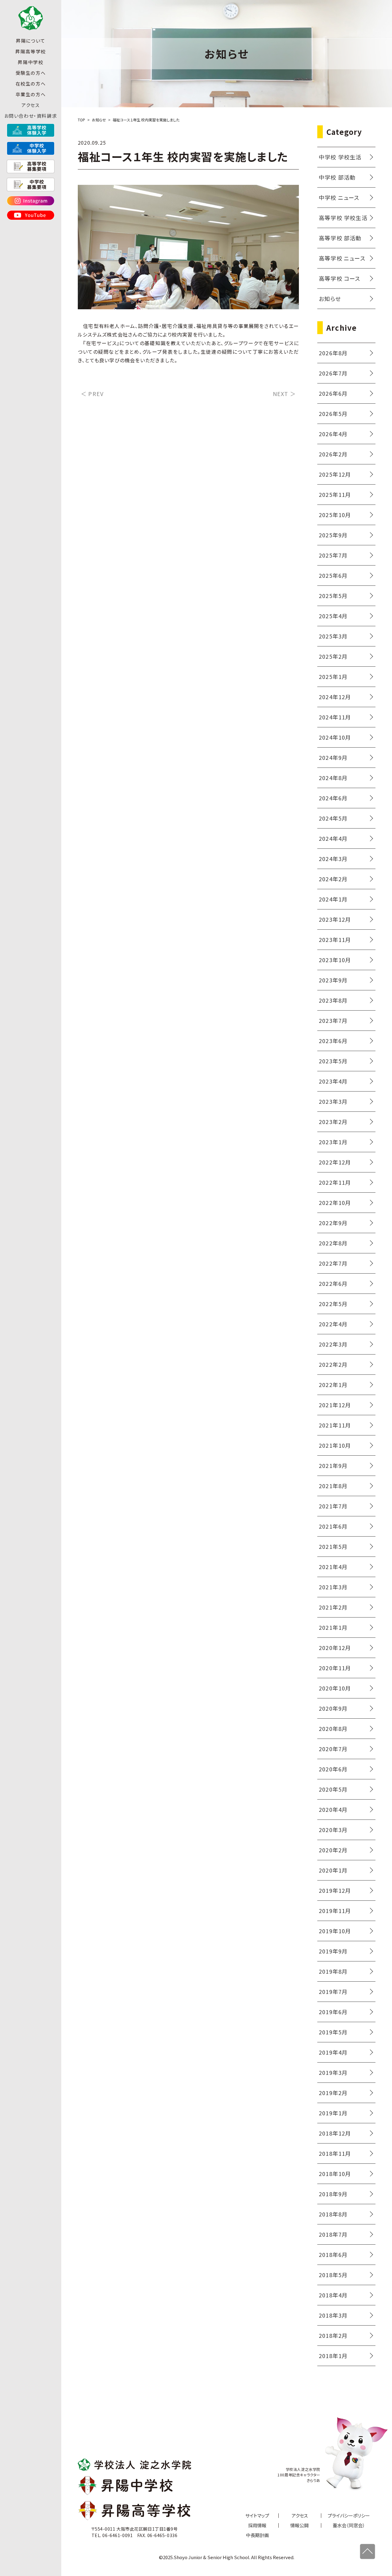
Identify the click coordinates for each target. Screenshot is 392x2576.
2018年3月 (333, 2315)
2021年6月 (333, 1526)
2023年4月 (333, 1081)
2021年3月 (333, 1587)
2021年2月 (333, 1607)
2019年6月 (333, 2012)
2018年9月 (333, 2194)
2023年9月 (333, 980)
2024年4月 (333, 838)
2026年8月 (333, 353)
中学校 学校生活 (340, 157)
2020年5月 (333, 1789)
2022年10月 (335, 1202)
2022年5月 (333, 1304)
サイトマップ (257, 2515)
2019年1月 (333, 2113)
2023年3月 (333, 1101)
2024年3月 (333, 859)
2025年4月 (333, 616)
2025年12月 (335, 474)
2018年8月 (333, 2214)
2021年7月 (333, 1506)
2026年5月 (333, 413)
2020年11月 (335, 1668)
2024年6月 (333, 798)
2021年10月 (335, 1445)
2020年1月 (333, 1870)
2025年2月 (333, 656)
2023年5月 (333, 1061)
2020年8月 (333, 1728)
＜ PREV (92, 394)
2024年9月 (333, 757)
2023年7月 (333, 1020)
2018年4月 (333, 2295)
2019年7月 (333, 1991)
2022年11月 (335, 1182)
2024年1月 (333, 899)
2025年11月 (335, 494)
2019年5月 (333, 2032)
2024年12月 (335, 697)
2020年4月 (333, 1809)
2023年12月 (335, 919)
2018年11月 (335, 2153)
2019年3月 (333, 2072)
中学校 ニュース (339, 197)
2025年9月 (333, 535)
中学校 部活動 (337, 177)
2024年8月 (333, 778)
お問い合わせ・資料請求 (31, 116)
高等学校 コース (340, 278)
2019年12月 (335, 1890)
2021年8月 (333, 1486)
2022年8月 (333, 1243)
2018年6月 (333, 2254)
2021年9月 (333, 1465)
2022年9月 (333, 1223)
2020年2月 (333, 1850)
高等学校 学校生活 (343, 218)
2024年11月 (335, 717)
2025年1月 (333, 676)
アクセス (30, 105)
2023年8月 (333, 1000)
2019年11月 (335, 1911)
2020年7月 (333, 1749)
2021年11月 (335, 1425)
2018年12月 (335, 2133)
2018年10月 (335, 2174)
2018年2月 (333, 2335)
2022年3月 (333, 1344)
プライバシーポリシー (349, 2515)
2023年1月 (333, 1142)
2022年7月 (333, 1263)
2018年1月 (333, 2356)
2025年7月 (333, 555)
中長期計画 (257, 2535)
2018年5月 (333, 2275)
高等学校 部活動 (340, 238)
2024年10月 (335, 737)
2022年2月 (333, 1364)
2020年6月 (333, 1769)
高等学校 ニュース (342, 258)
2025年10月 (335, 515)
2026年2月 (333, 454)
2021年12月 (335, 1405)
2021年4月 (333, 1567)
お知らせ (330, 299)
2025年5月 (333, 596)
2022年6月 (333, 1283)
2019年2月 (333, 2093)
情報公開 (300, 2525)
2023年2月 (333, 1122)
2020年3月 (333, 1830)
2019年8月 (333, 1971)
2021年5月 (333, 1546)
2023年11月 (335, 939)
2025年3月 (333, 636)
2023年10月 (335, 960)
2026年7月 (333, 373)
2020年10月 (335, 1688)
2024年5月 (333, 818)
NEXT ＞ (284, 394)
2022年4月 (333, 1324)
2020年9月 (333, 1708)
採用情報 (257, 2525)
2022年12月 (335, 1162)
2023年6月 (333, 1041)
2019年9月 (333, 1951)
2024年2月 (333, 879)
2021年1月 (333, 1627)
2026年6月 (333, 393)
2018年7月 (333, 2234)
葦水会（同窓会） (349, 2525)
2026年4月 (333, 434)
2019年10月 (335, 1931)
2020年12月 (335, 1648)
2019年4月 (333, 2052)
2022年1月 (333, 1385)
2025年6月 (333, 575)
